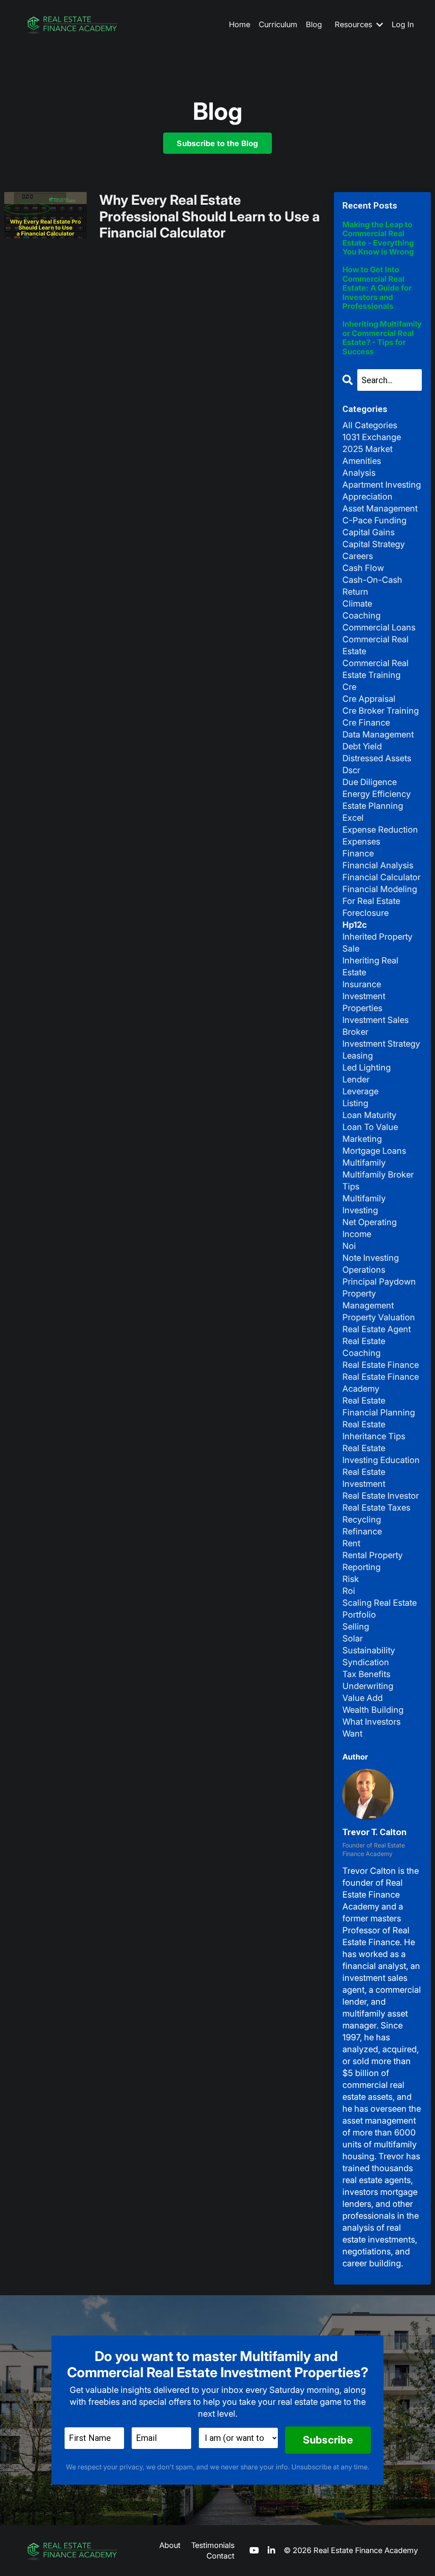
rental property (373, 1555)
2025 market (367, 449)
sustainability (369, 1650)
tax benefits (366, 1674)
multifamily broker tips (378, 1181)
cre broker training (381, 711)
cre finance (366, 723)
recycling (362, 1520)
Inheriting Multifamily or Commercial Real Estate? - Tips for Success (382, 338)
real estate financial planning (379, 1407)
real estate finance (381, 1365)
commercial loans (379, 627)
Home (240, 24)
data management (378, 734)
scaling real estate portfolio (380, 1609)
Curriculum (278, 24)
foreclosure (366, 913)
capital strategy (374, 544)
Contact (220, 2556)
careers (358, 556)
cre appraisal (369, 699)
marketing (362, 1139)
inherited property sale (377, 943)
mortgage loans (374, 1151)
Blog (314, 24)
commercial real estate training (376, 669)
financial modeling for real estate (380, 895)
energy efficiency (377, 794)
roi (349, 1591)
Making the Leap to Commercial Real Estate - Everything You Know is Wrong (378, 238)
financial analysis (378, 865)
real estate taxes (376, 1508)
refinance (362, 1531)
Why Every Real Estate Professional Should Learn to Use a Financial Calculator (210, 216)
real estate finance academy (381, 1383)
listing (355, 1103)
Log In (403, 24)
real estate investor (381, 1496)
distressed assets (377, 758)
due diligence (370, 782)
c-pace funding (374, 520)
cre (349, 687)
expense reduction (380, 830)
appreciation (367, 497)
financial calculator (381, 877)
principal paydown (379, 1282)
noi (349, 1246)
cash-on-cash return (372, 586)
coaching (362, 616)
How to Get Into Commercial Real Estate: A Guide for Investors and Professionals (377, 288)
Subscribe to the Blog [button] (217, 143)
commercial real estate (376, 645)
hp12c (355, 925)
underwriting (368, 1686)
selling (356, 1627)
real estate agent (377, 1329)
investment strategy (381, 1044)
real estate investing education (381, 1454)
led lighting (367, 1068)
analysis (359, 473)
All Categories (370, 425)
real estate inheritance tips (374, 1430)
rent (351, 1543)
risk (351, 1579)
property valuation (379, 1317)
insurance (362, 984)
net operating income (370, 1228)
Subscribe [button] (328, 2440)
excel (353, 818)
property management (368, 1299)
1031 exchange (372, 437)
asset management (380, 508)
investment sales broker (376, 1026)
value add (363, 1698)
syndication (366, 1662)
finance (358, 853)
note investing (371, 1258)
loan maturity (369, 1115)
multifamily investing (364, 1204)
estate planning (373, 806)
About (170, 2545)
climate (357, 604)
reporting (362, 1567)
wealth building (373, 1710)
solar (353, 1638)
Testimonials (213, 2545)
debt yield (362, 746)
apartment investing (382, 485)
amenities (362, 461)
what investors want (371, 1728)
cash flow (363, 568)
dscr (351, 770)
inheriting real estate (370, 966)
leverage (360, 1091)
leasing (358, 1056)
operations (364, 1270)
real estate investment (364, 1478)
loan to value (370, 1127)
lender (356, 1079)
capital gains (369, 532)
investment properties (364, 1002)
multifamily (364, 1163)
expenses (361, 842)
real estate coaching (364, 1347)
